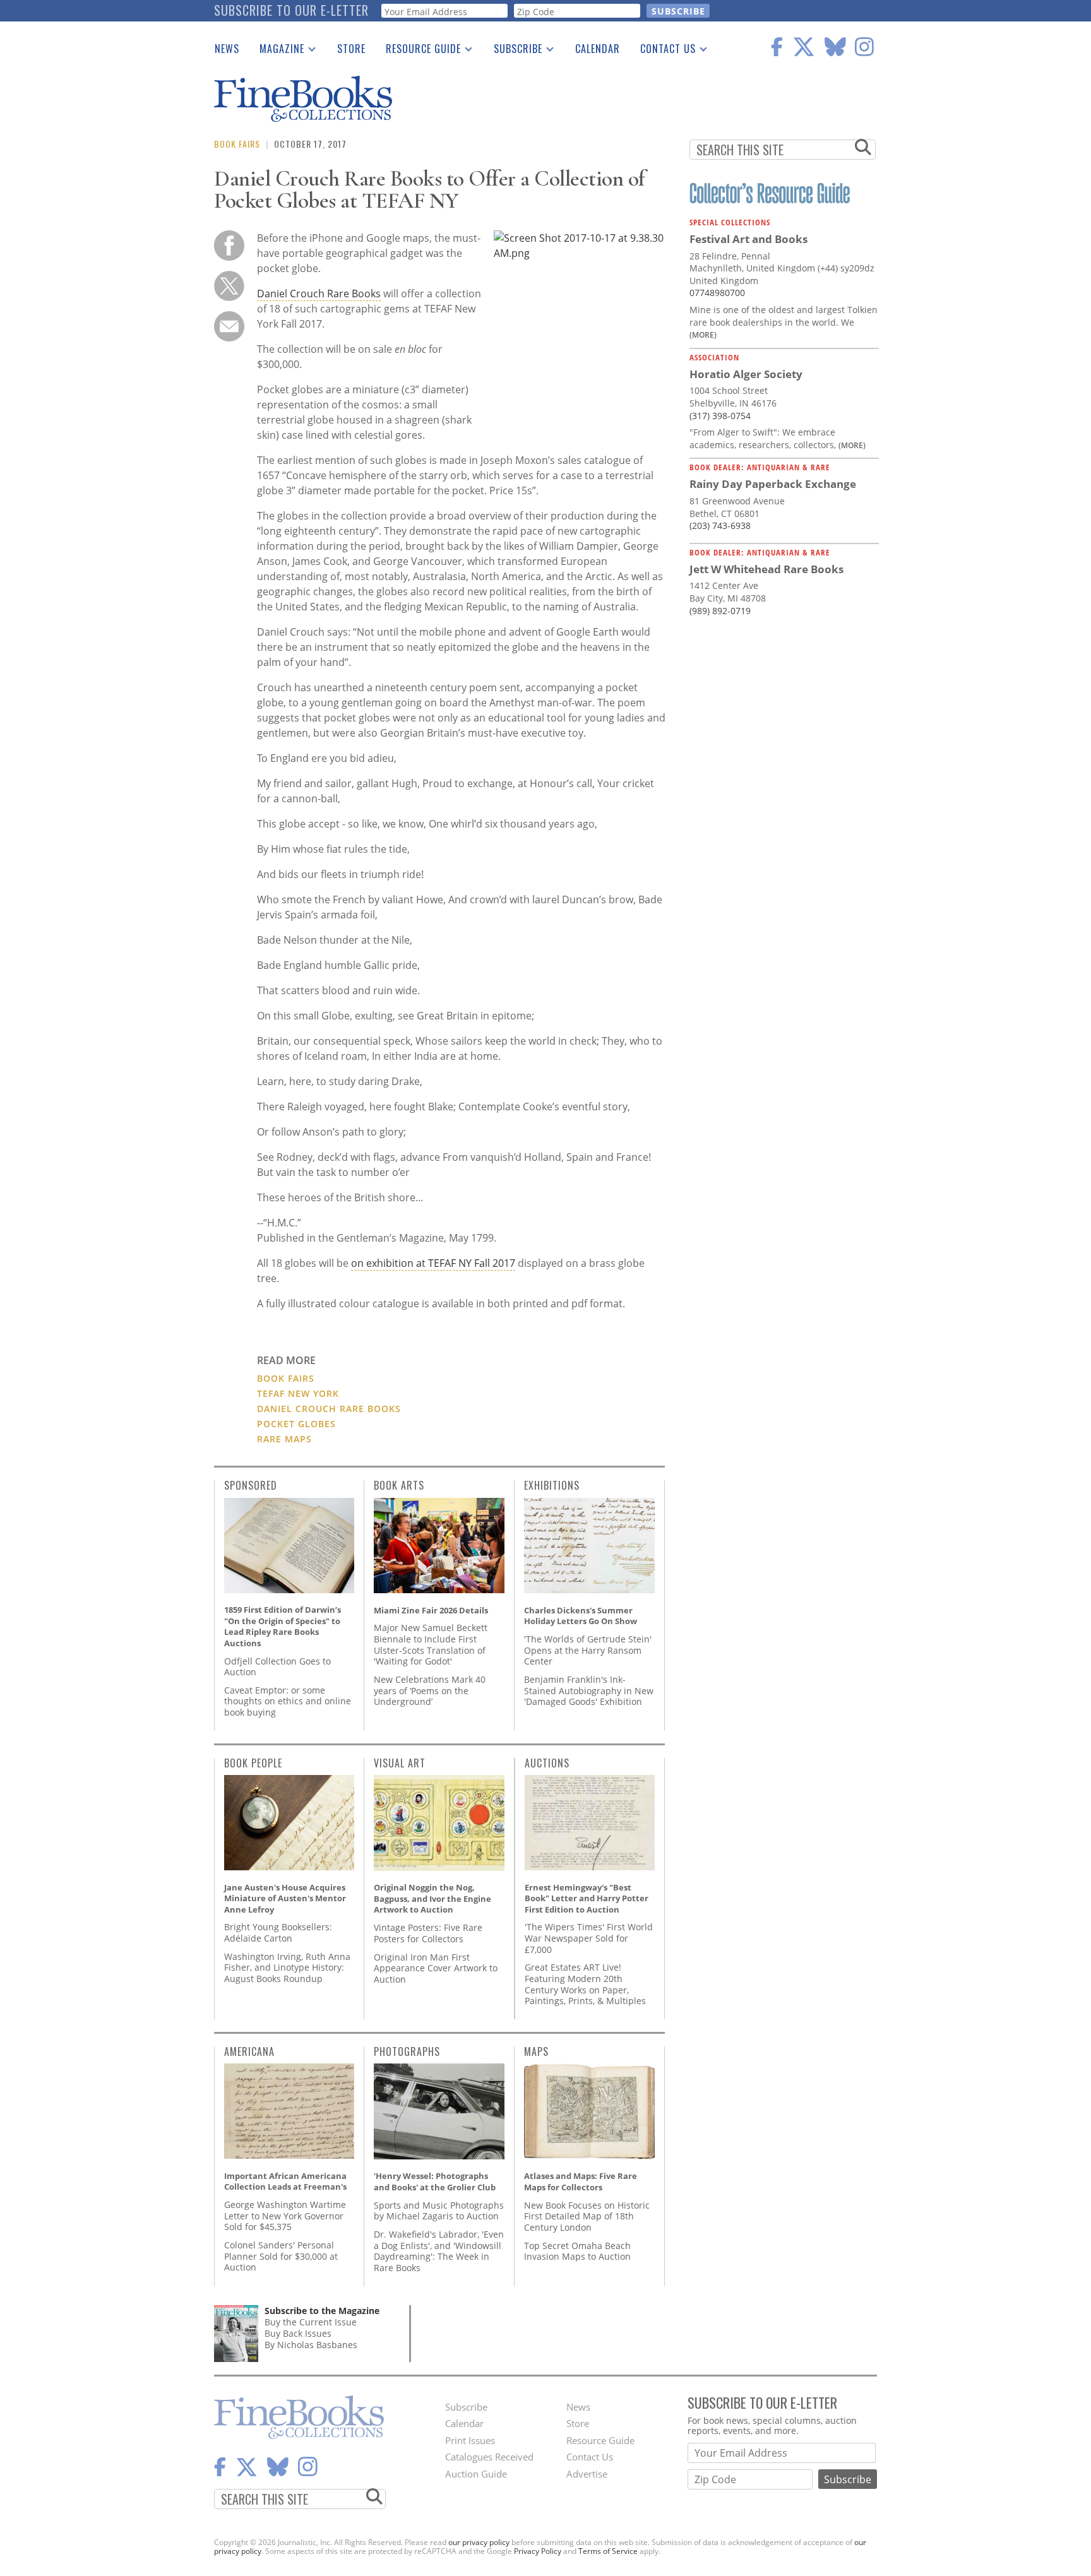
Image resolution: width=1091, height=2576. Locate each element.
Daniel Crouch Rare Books (319, 294)
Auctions (547, 1763)
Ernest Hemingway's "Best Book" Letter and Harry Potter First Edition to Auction (587, 1898)
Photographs (407, 2051)
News (227, 49)
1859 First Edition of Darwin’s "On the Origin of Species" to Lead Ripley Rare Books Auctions (283, 1626)
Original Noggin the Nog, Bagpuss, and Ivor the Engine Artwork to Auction (432, 1898)
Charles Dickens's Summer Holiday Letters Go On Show (581, 1616)
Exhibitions (552, 1485)
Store (351, 49)
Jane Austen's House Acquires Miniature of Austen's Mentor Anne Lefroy (285, 1898)
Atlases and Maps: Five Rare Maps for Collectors (581, 2181)
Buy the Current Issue (311, 2322)
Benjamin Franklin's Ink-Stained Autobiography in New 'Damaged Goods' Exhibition (589, 1690)
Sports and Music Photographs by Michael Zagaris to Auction (439, 2211)
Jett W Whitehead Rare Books (766, 569)
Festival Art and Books (748, 239)
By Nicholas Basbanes (311, 2345)
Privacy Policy (538, 2551)
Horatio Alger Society (746, 374)
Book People (253, 1763)
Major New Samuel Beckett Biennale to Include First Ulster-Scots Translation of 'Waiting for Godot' (431, 1644)
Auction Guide (476, 2474)
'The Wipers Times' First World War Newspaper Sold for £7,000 (589, 1938)
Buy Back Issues (298, 2333)
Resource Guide (418, 51)
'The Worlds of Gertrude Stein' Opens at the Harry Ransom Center (588, 1650)
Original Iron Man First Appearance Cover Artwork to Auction (436, 1968)
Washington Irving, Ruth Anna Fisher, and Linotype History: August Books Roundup (287, 1968)
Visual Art (400, 1763)
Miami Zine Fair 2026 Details (431, 1610)
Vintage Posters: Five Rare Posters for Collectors (428, 1933)
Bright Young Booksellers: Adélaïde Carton (278, 1932)
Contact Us (663, 51)
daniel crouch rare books (329, 1409)
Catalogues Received (489, 2457)
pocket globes (296, 1424)
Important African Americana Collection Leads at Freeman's (285, 2181)
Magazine (277, 51)
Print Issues (470, 2440)
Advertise (587, 2474)
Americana (249, 2051)
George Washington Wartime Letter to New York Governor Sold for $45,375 (285, 2216)
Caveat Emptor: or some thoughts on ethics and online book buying (288, 1701)
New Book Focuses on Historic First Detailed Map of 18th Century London (587, 2216)
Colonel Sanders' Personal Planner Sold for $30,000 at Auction (281, 2256)
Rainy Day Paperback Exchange (773, 484)
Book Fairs (237, 144)
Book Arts (399, 1485)
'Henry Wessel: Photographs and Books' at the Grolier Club (435, 2181)
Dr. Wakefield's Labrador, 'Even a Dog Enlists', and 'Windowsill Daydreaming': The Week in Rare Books (439, 2251)
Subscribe (513, 51)
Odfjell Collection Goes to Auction (277, 1667)
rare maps (284, 1439)
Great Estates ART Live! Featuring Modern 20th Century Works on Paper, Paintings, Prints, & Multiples (585, 1984)
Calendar (598, 49)
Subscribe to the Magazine (322, 2311)
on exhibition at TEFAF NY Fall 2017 (433, 1263)
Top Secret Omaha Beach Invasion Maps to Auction (577, 2251)
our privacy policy (479, 2542)
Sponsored (251, 1485)
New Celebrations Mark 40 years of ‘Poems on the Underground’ (430, 1690)
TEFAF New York (298, 1393)
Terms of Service (608, 2551)
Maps (536, 2051)
